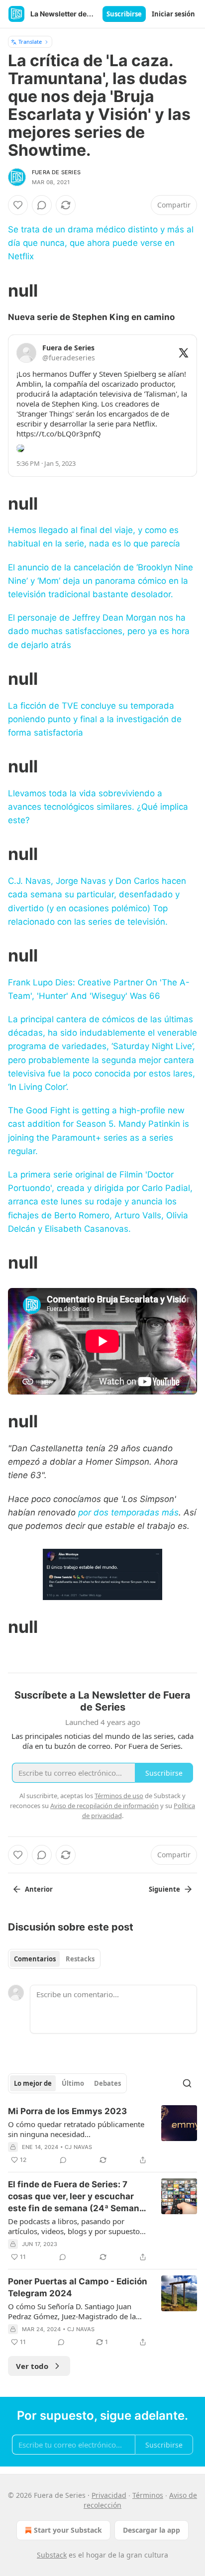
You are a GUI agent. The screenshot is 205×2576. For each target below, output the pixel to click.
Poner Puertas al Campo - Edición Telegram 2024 (78, 2287)
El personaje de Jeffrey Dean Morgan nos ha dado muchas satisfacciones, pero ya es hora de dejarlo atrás (99, 631)
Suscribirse (124, 14)
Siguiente (164, 1889)
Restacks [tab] (80, 1959)
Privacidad (109, 2495)
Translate (30, 42)
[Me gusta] (18, 205)
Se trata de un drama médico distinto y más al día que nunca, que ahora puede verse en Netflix (101, 243)
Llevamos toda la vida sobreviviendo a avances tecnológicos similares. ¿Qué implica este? (98, 807)
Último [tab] (73, 2083)
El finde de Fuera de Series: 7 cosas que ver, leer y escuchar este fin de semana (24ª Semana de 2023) (76, 2197)
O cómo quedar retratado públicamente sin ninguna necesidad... (76, 2129)
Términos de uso (119, 1796)
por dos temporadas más (128, 1512)
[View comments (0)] (42, 205)
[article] (102, 2136)
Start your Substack (68, 2530)
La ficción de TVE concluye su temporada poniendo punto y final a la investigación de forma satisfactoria (95, 719)
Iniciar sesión (173, 14)
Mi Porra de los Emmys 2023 (67, 2111)
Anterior (39, 1889)
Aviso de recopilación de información (104, 1806)
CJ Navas (79, 2147)
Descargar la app (152, 2530)
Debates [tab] (107, 2083)
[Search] (187, 2083)
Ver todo (32, 2366)
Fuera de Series (56, 172)
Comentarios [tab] (35, 1959)
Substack (52, 2555)
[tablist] (54, 1959)
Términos (148, 2495)
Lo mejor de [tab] (33, 2083)
